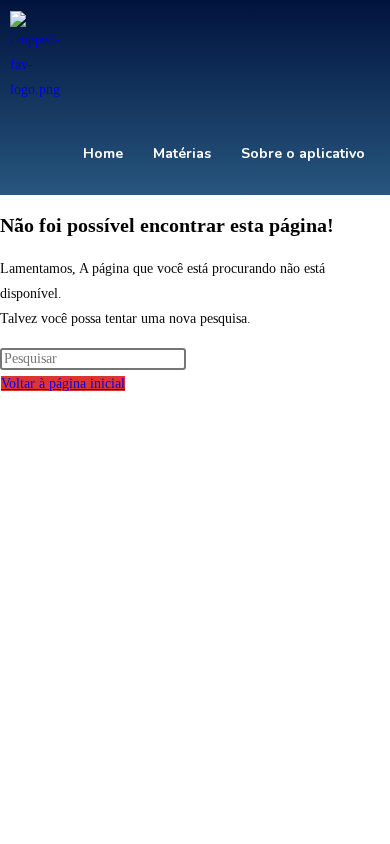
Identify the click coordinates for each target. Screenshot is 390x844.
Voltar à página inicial (63, 383)
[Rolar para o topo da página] (5, 408)
